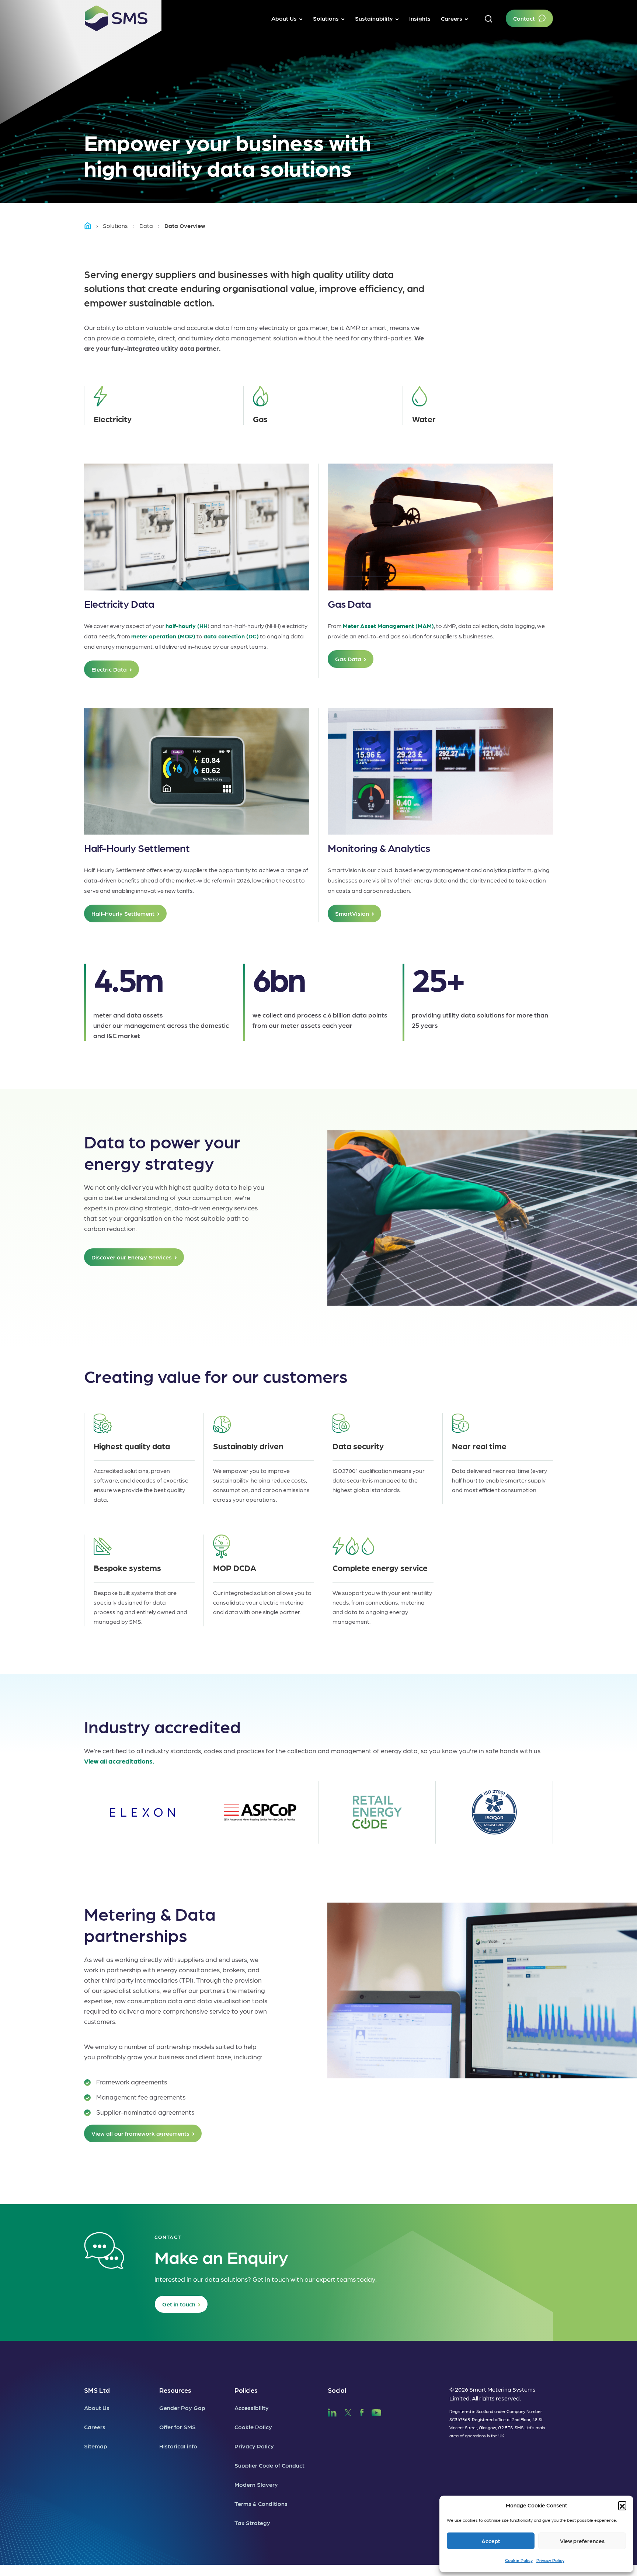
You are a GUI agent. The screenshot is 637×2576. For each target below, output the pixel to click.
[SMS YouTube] (377, 2411)
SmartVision (352, 913)
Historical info (178, 2446)
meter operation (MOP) (163, 636)
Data (146, 226)
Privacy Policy (550, 2560)
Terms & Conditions (261, 2504)
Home (91, 226)
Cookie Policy (519, 2560)
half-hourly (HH (187, 626)
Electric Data (109, 669)
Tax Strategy (252, 2523)
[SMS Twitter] (348, 2411)
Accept (491, 2541)
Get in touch (179, 2304)
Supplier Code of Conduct (269, 2465)
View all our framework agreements (140, 2133)
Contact (524, 18)
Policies (246, 2390)
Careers (95, 2427)
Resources (175, 2390)
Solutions (115, 226)
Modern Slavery (256, 2484)
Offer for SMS (177, 2427)
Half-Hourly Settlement (123, 913)
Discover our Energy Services (132, 1257)
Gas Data (348, 659)
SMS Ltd (97, 2390)
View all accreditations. (119, 1761)
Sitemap (96, 2446)
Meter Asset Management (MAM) (388, 626)
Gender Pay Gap (182, 2408)
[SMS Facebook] (362, 2411)
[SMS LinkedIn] (332, 2411)
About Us (97, 2408)
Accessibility (252, 2408)
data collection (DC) (231, 636)
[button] (622, 2505)
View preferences (582, 2541)
